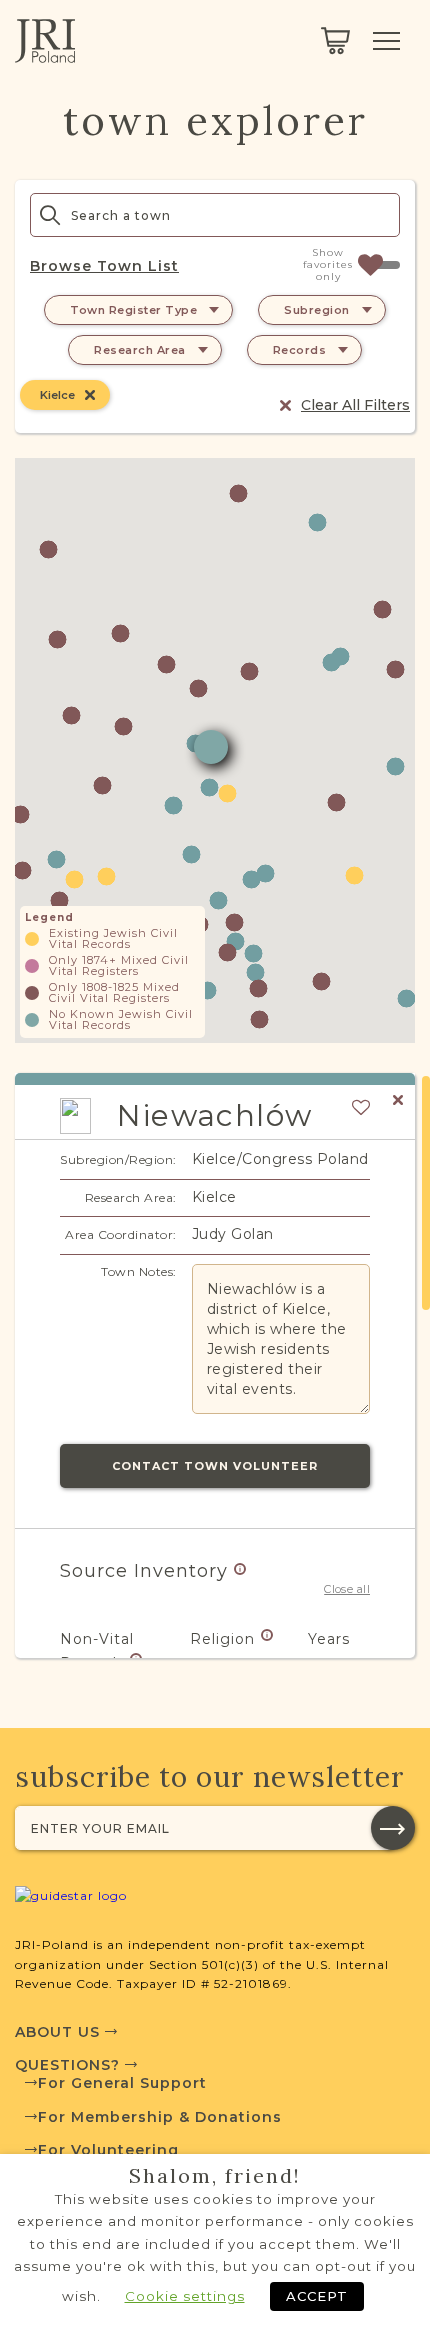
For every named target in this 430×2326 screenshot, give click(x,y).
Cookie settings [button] (185, 2296)
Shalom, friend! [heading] (215, 2176)
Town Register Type (133, 310)
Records (300, 350)
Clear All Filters (355, 405)
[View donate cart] (335, 41)
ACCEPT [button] (317, 2296)
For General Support (122, 2083)
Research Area (140, 350)
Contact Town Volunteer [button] (215, 1466)
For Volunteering (108, 2150)
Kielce (57, 395)
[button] (173, 805)
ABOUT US (60, 2032)
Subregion (317, 310)
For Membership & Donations (160, 2117)
